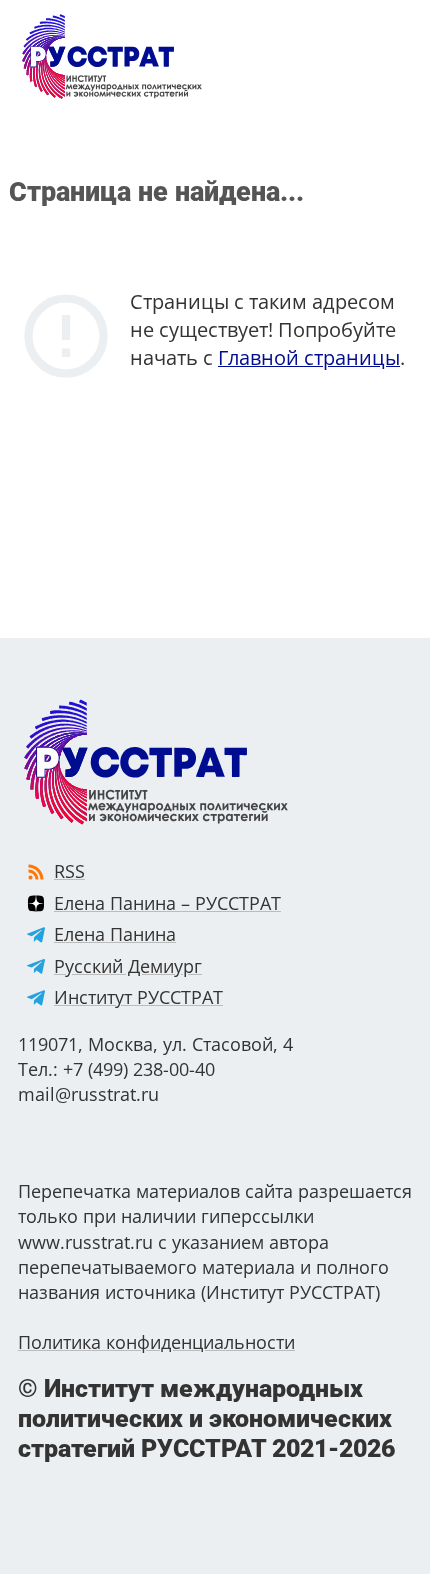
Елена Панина (115, 934)
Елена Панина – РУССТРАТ (167, 903)
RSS (69, 871)
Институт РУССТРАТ (138, 997)
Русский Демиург (128, 966)
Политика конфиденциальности (156, 1342)
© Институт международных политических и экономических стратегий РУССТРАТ (206, 1418)
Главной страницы (309, 357)
